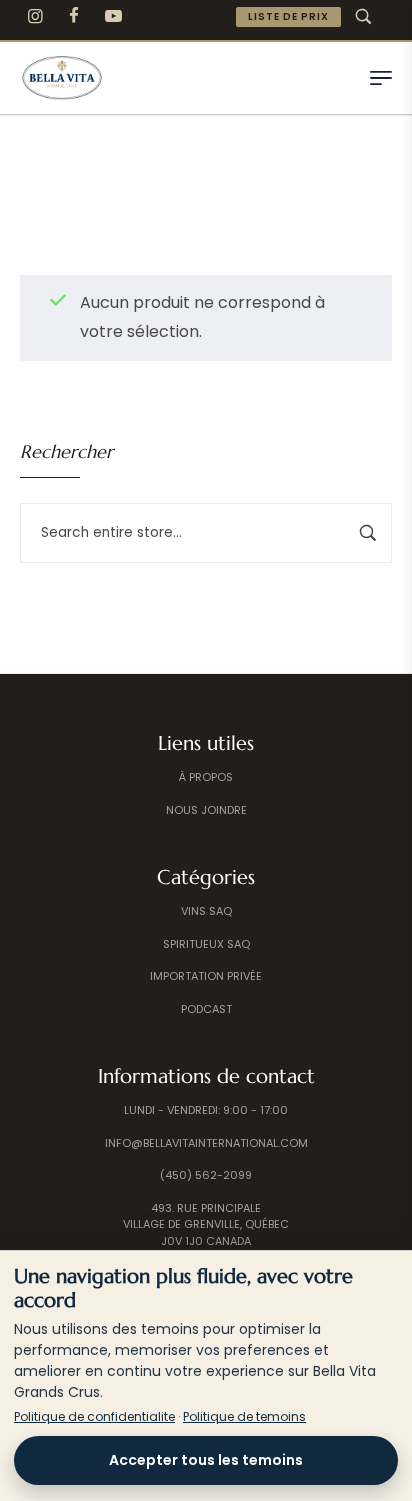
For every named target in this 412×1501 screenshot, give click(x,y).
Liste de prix (288, 16)
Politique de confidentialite (94, 1416)
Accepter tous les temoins (206, 1460)
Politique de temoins (244, 1416)
